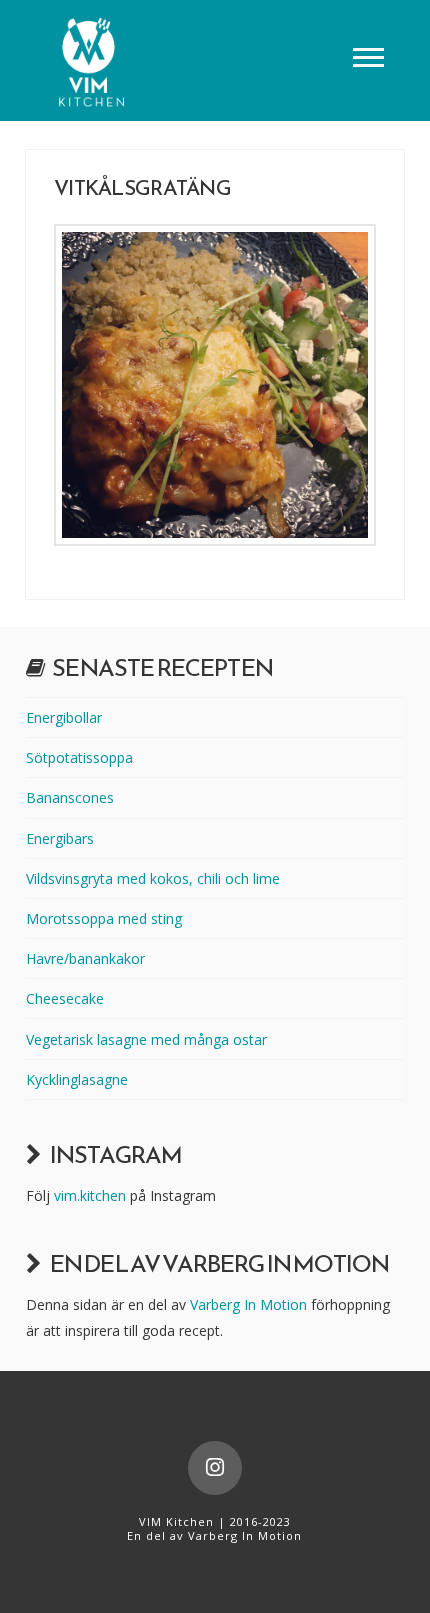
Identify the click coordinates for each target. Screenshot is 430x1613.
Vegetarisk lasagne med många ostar (146, 1039)
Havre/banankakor (85, 958)
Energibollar (64, 717)
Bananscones (70, 797)
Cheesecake (65, 998)
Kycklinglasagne (77, 1079)
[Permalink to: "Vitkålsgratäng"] (215, 385)
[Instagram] (215, 1468)
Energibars (60, 838)
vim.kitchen (90, 1195)
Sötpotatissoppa (79, 757)
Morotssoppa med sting (104, 918)
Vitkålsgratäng (142, 187)
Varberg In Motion (248, 1304)
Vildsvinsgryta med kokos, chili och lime (153, 878)
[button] (368, 56)
